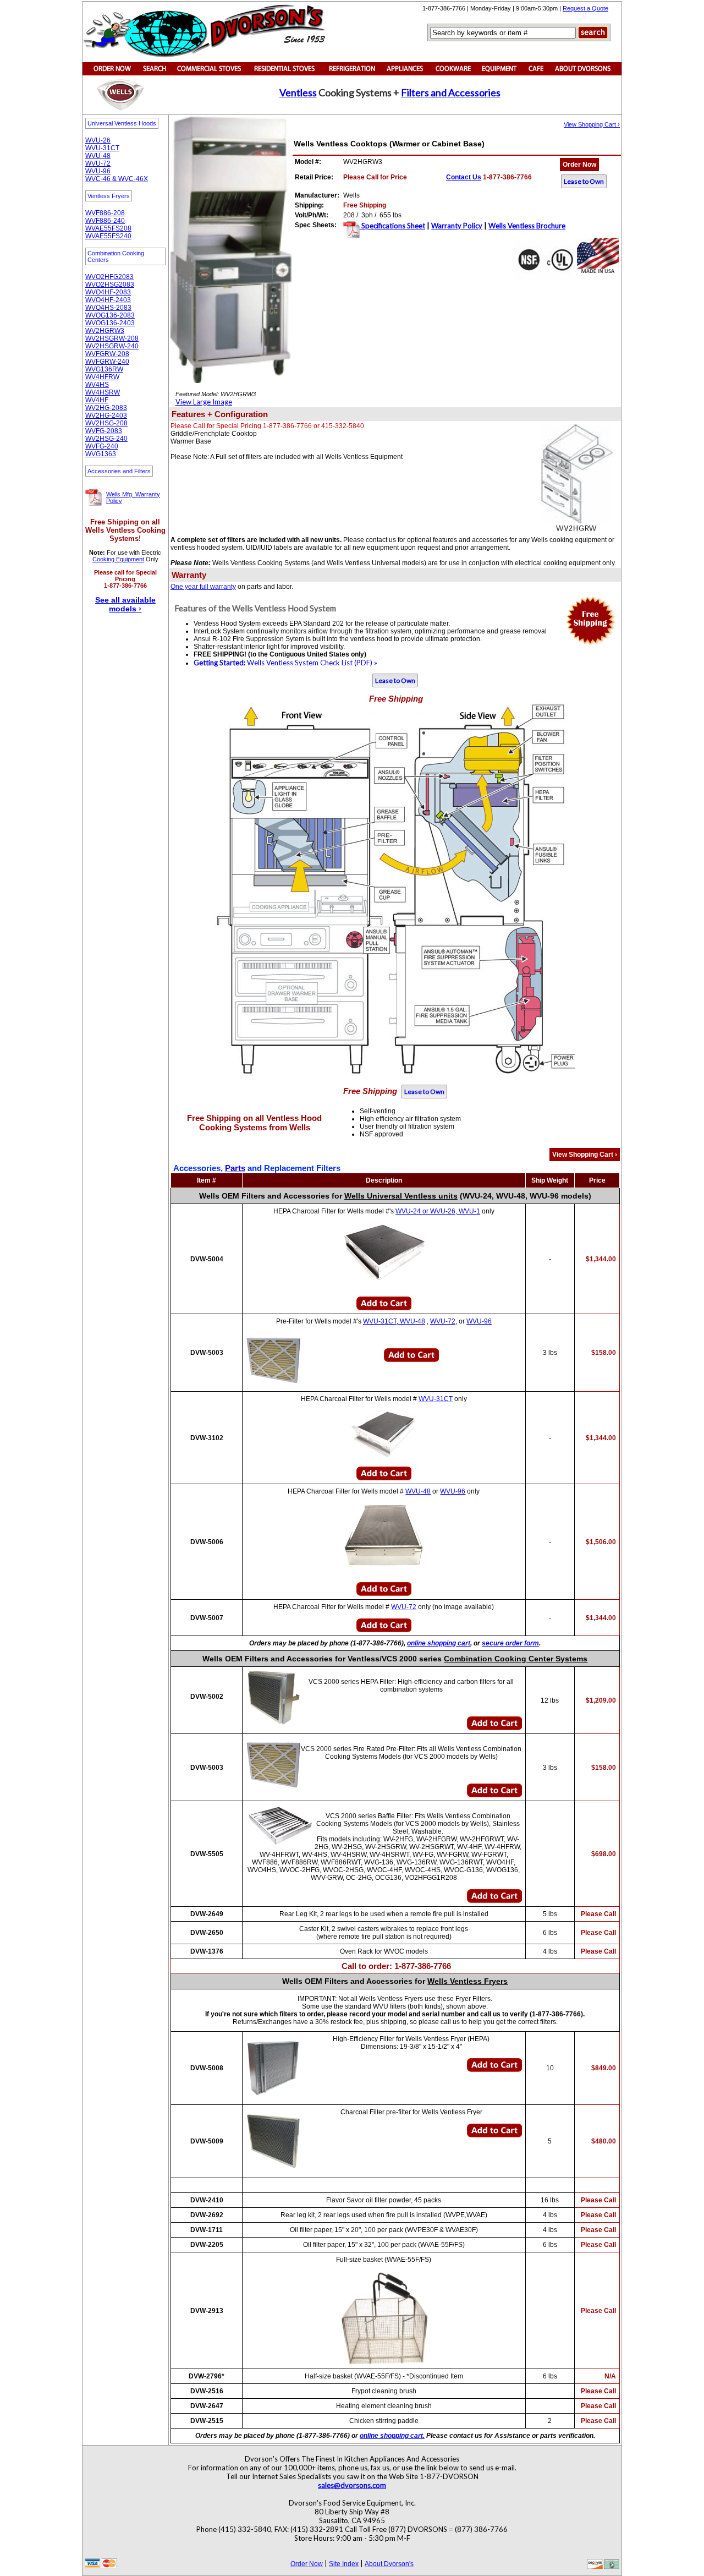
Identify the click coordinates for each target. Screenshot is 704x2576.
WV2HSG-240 (106, 439)
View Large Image (204, 402)
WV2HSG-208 (106, 423)
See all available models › (125, 604)
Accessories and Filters (119, 471)
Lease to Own (584, 181)
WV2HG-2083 (106, 408)
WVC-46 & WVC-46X (117, 179)
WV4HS (97, 385)
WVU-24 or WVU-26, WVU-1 (438, 1211)
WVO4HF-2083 (108, 292)
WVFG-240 (102, 446)
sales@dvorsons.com (352, 2485)
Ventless (298, 92)
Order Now (579, 165)
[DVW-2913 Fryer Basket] (384, 2318)
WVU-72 (98, 163)
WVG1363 (101, 454)
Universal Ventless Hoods (122, 123)
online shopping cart (439, 1643)
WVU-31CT (102, 148)
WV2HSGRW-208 (112, 338)
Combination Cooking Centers (116, 256)
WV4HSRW (103, 392)
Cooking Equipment (118, 559)
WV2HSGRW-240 (112, 346)
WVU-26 (98, 140)
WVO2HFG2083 (109, 277)
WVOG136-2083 (110, 315)
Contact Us (464, 177)
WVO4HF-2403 (108, 300)
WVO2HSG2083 (110, 285)
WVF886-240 (105, 221)
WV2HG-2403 (106, 415)
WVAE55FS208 (108, 228)
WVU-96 (98, 171)
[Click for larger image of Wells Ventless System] (173, 599)
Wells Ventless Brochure (527, 226)
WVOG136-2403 (110, 323)
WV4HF (97, 400)
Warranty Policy (457, 226)
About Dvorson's (389, 2564)
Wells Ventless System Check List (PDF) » (285, 663)
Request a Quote (585, 8)
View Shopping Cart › (592, 124)
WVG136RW (104, 369)
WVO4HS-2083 (108, 308)
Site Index (344, 2564)
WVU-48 (98, 156)
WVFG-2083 (104, 431)
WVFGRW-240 (107, 362)
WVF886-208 (105, 213)
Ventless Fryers (109, 196)
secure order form (510, 1643)
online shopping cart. (392, 2436)
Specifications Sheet (392, 226)
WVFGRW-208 (107, 354)
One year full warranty (203, 587)
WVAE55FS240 (108, 236)
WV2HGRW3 (105, 331)
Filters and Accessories (451, 92)
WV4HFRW (102, 377)
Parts (235, 1168)
